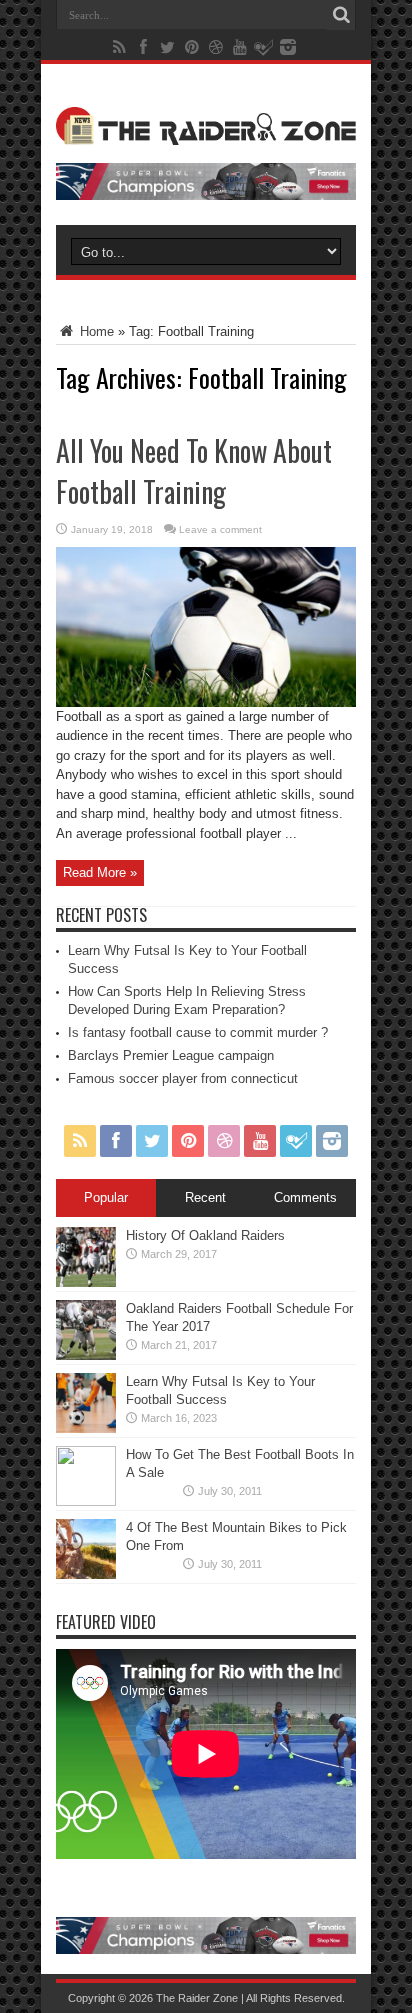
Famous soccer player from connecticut (183, 1078)
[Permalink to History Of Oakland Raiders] (86, 1282)
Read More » (100, 872)
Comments (305, 1197)
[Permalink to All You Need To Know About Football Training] (206, 702)
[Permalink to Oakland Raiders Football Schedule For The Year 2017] (86, 1355)
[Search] (341, 15)
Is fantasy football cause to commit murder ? (198, 1032)
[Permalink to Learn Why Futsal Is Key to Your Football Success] (86, 1428)
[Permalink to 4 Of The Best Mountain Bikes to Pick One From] (86, 1574)
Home (95, 331)
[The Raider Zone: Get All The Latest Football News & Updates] (206, 130)
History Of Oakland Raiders (205, 1235)
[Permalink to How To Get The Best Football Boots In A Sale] (86, 1501)
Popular (106, 1197)
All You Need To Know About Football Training (194, 471)
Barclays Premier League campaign (171, 1055)
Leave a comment (220, 529)
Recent (205, 1197)
